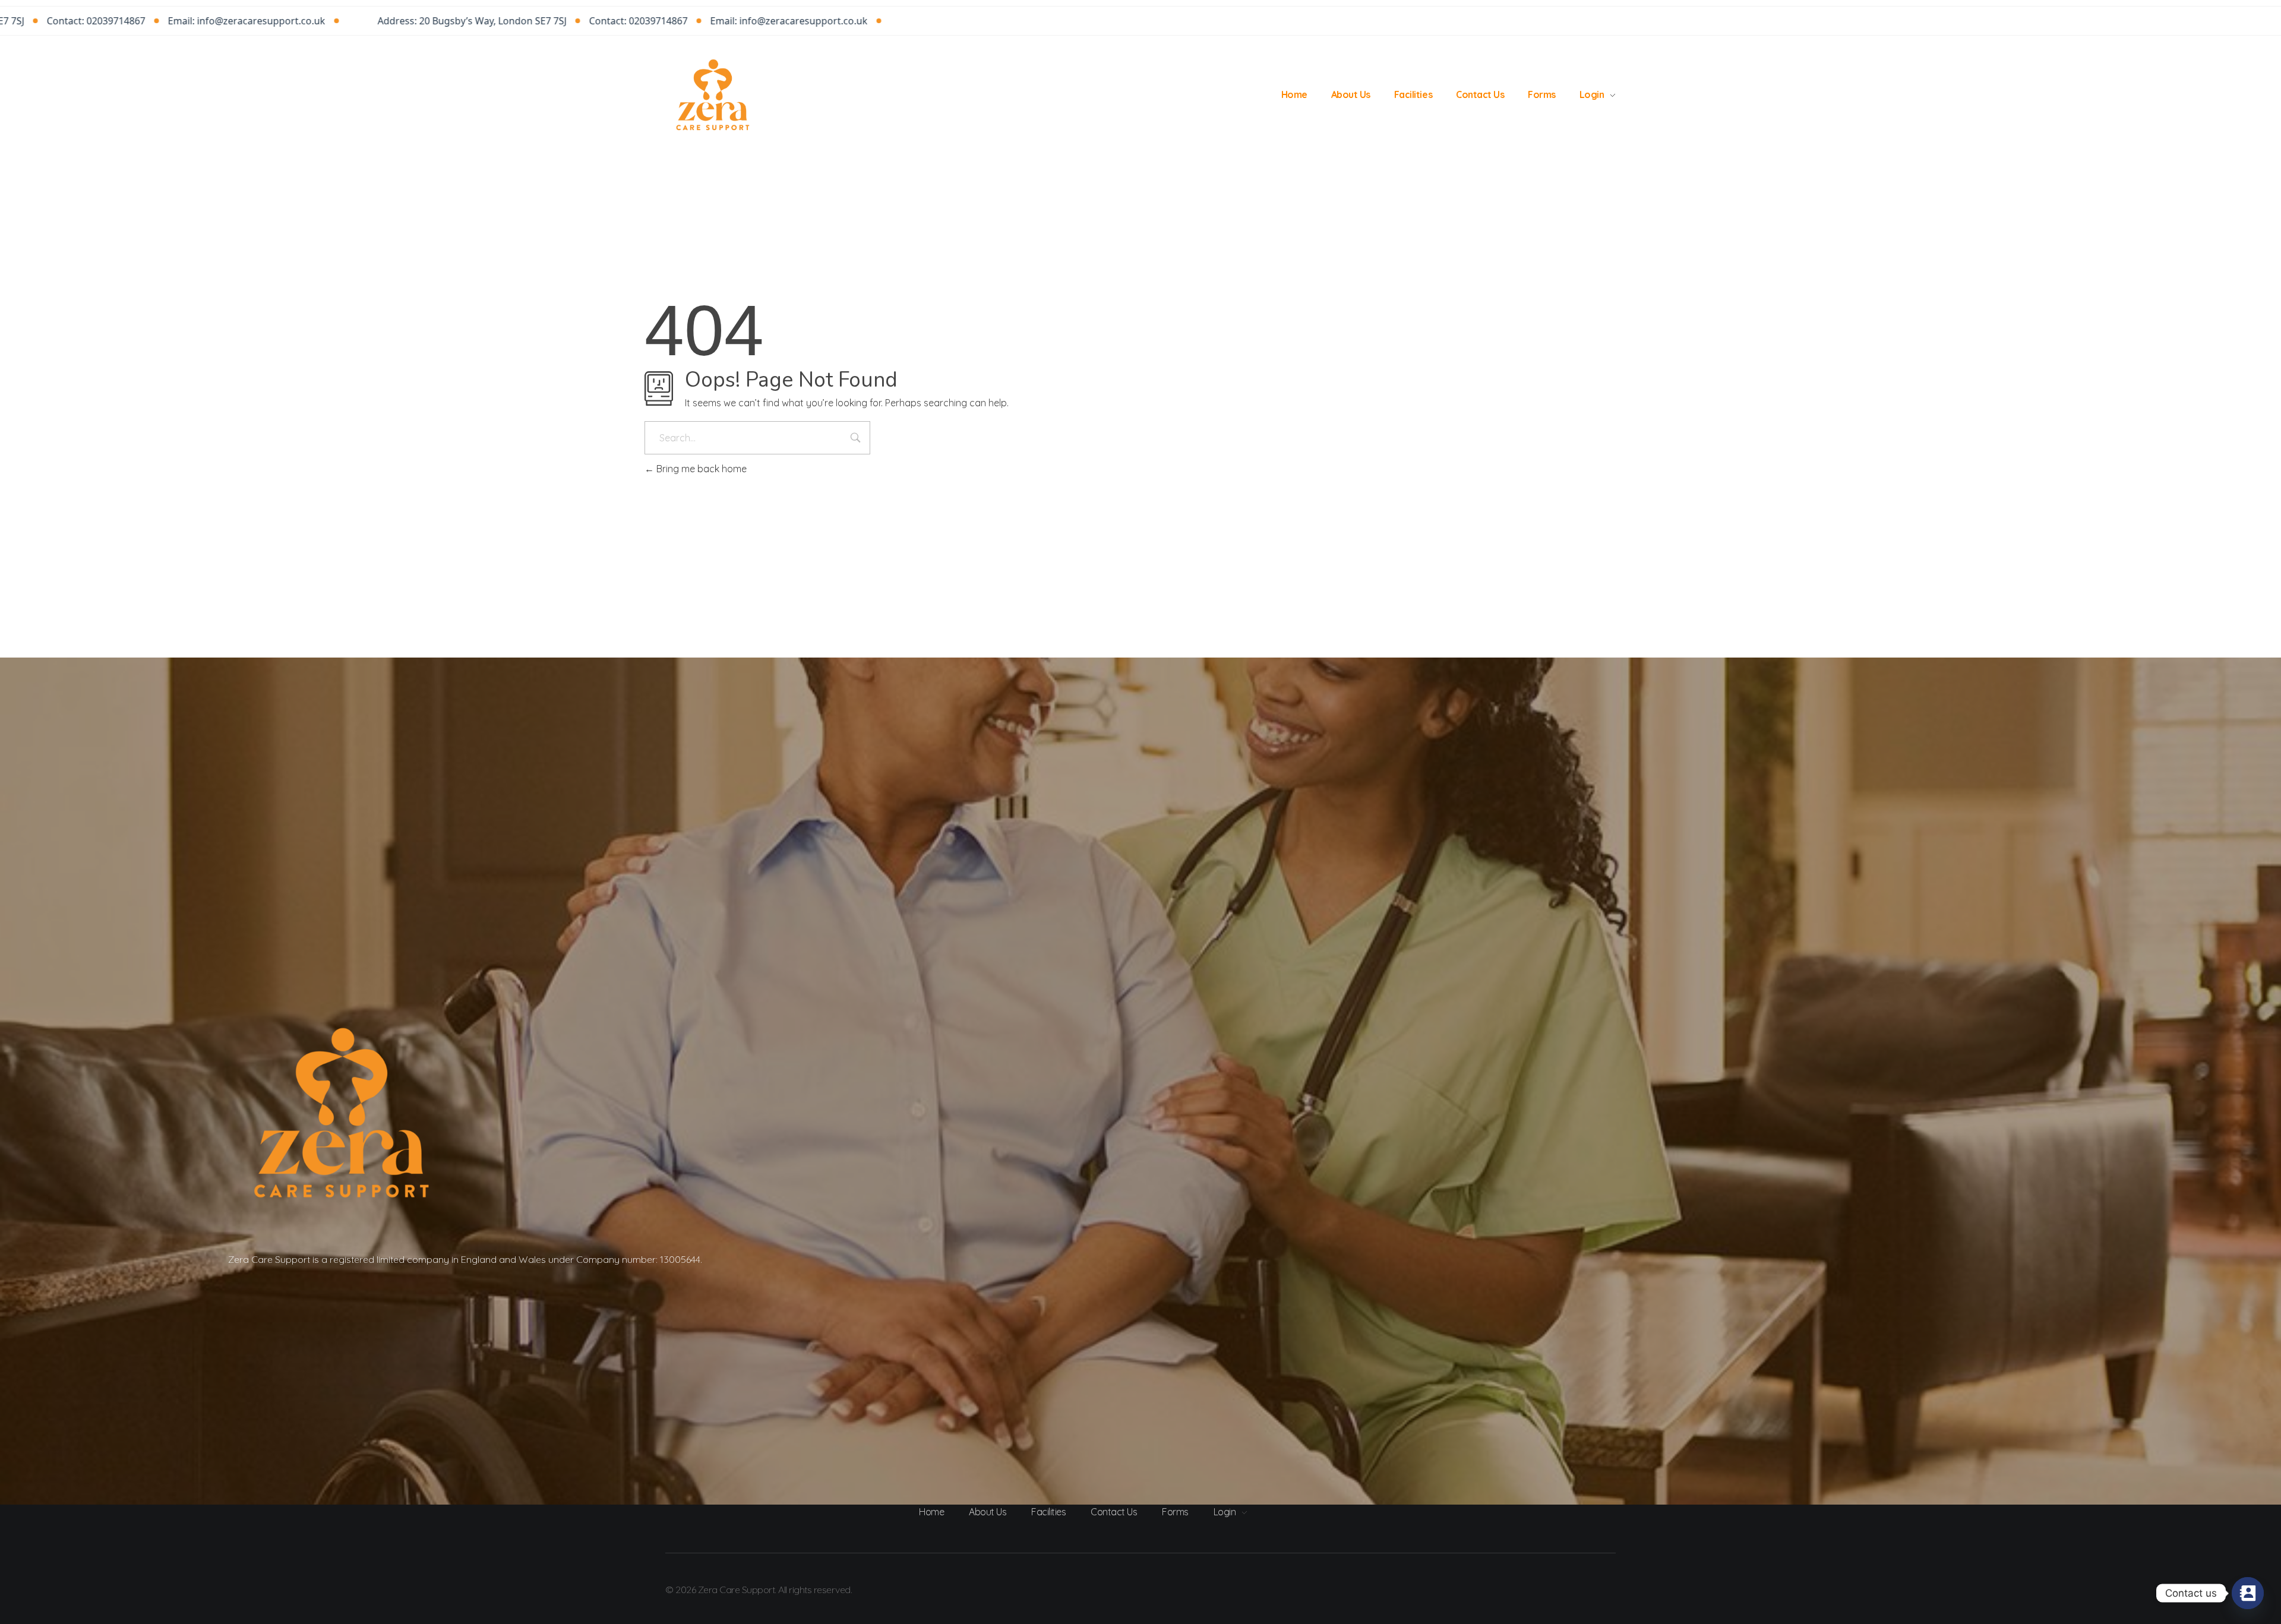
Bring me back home (700, 469)
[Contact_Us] (2248, 1593)
